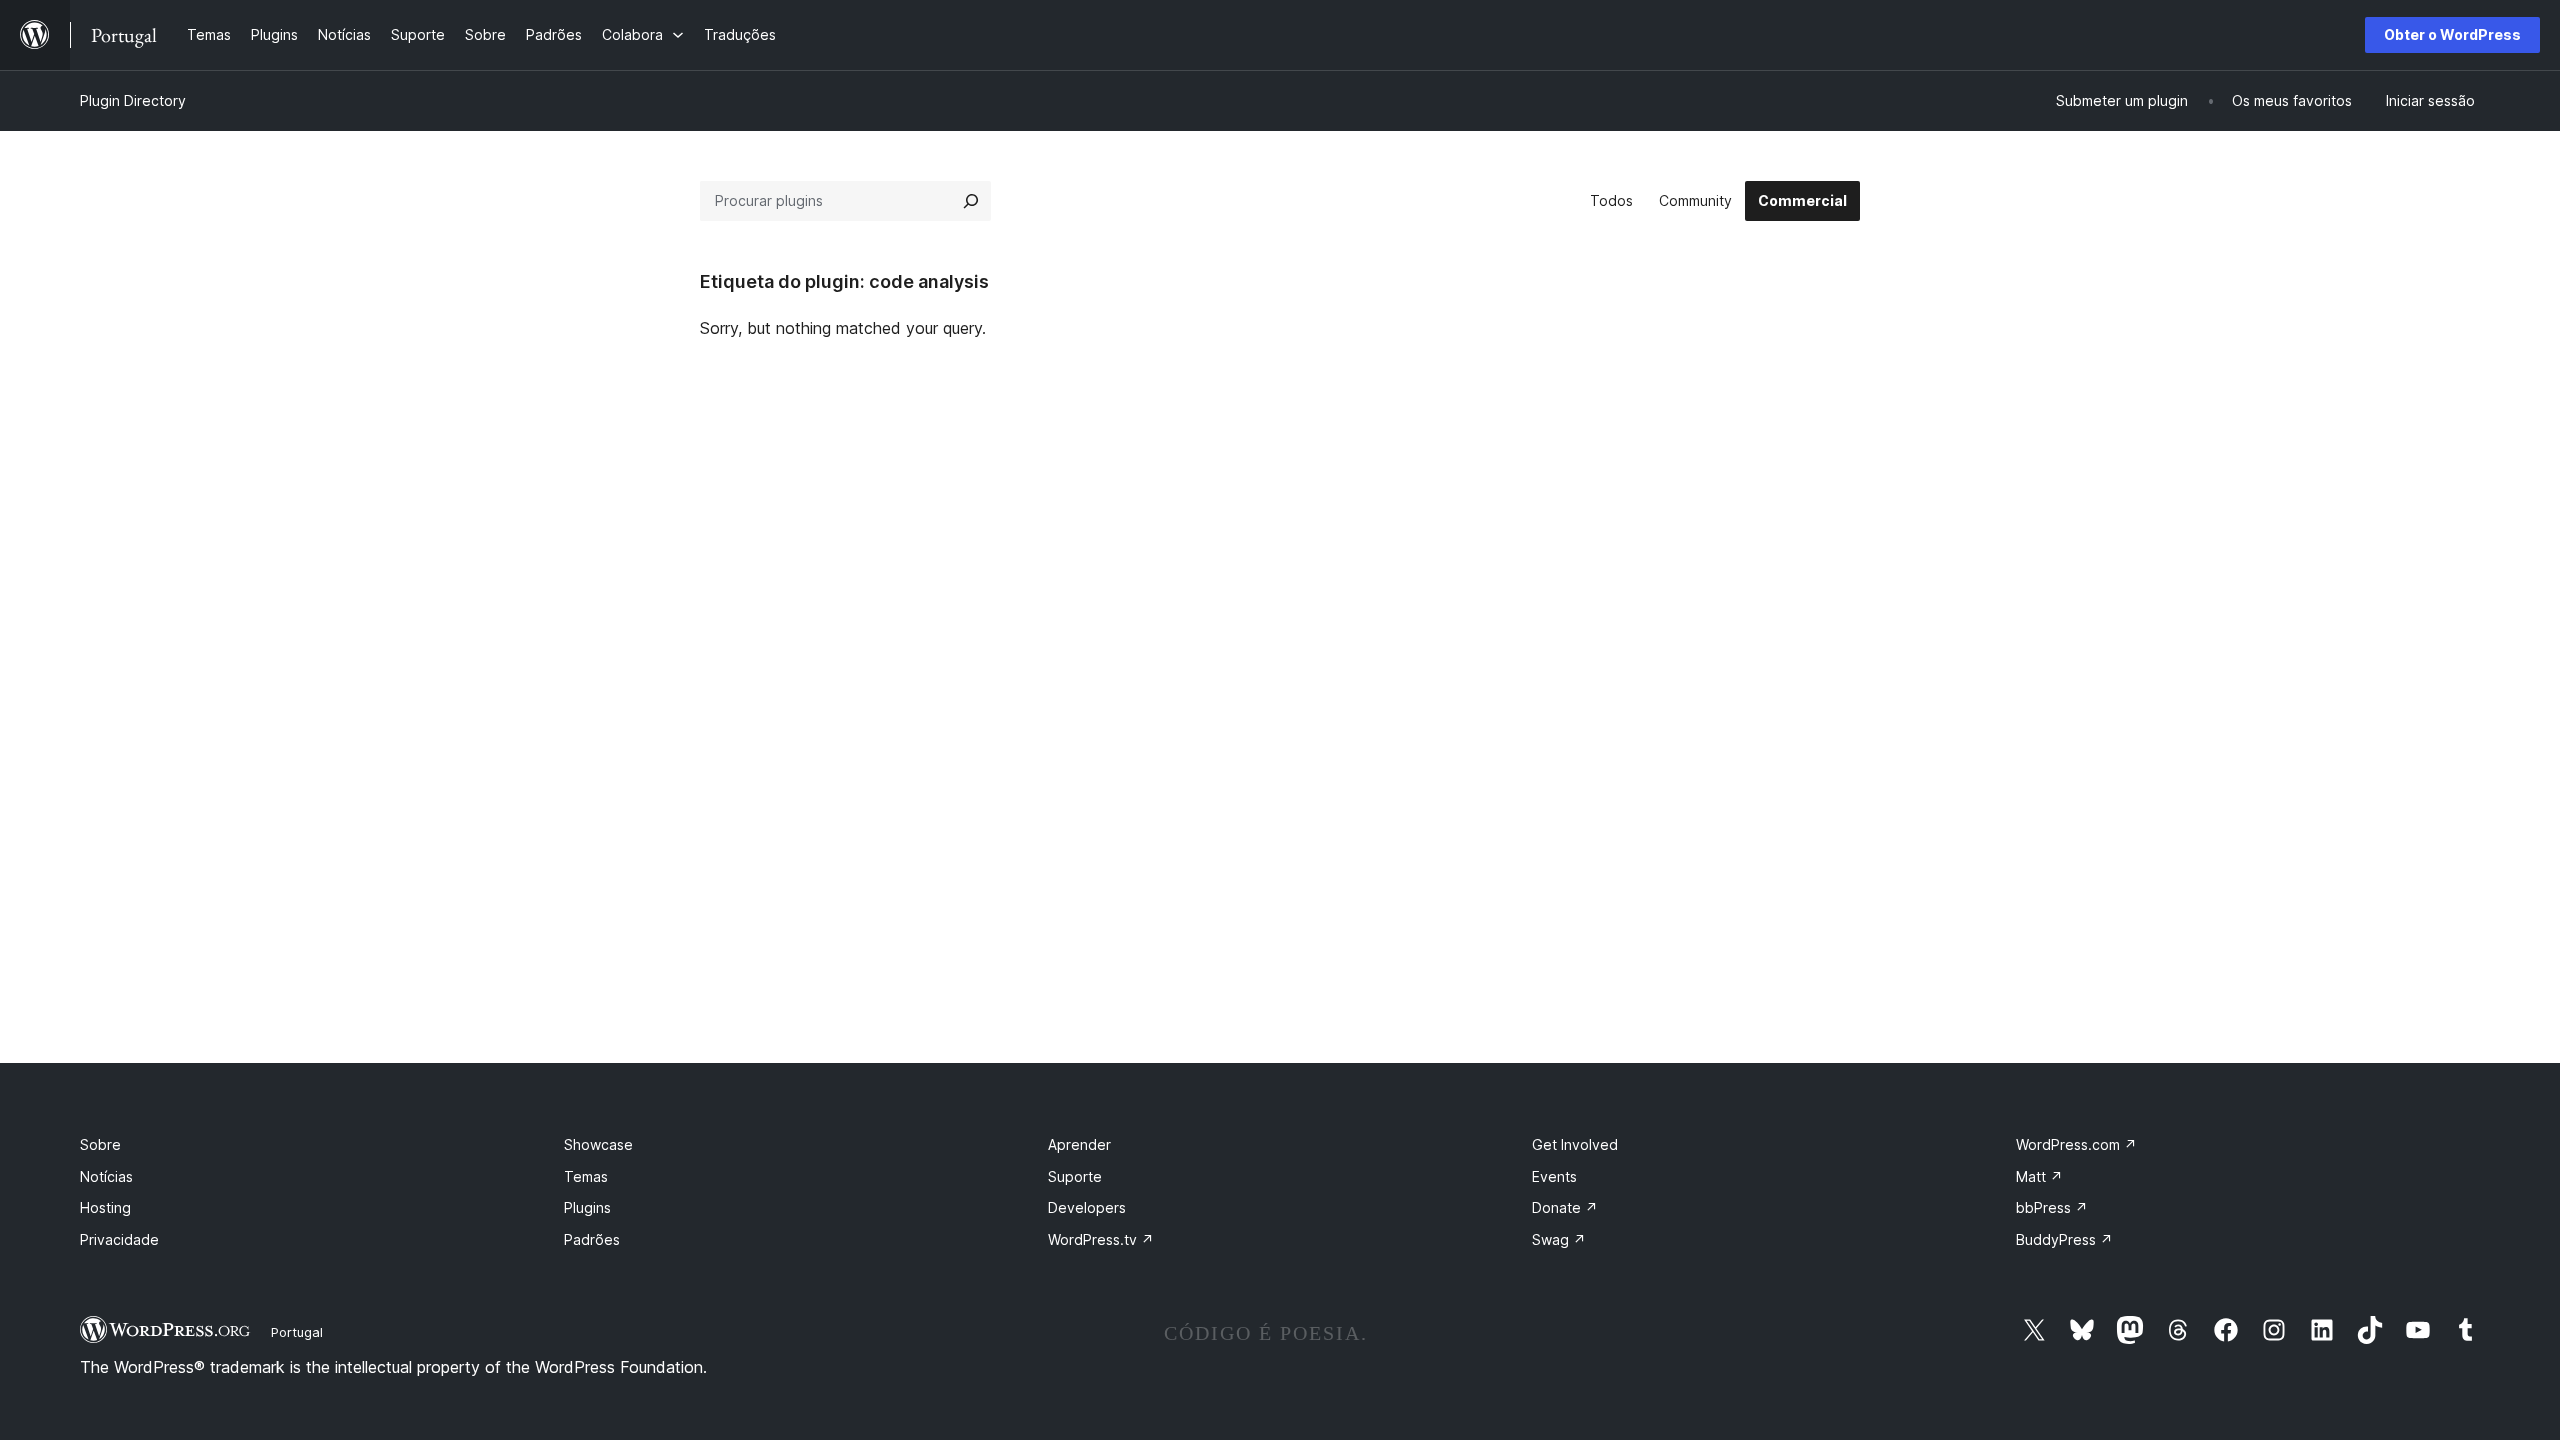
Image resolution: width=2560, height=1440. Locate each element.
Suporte (1075, 1176)
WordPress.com (2076, 1144)
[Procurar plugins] (971, 201)
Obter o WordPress (2452, 34)
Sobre (100, 1144)
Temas (586, 1176)
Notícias (106, 1176)
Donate (1565, 1207)
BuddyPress (2064, 1239)
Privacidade (119, 1239)
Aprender (1079, 1144)
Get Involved (1575, 1144)
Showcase (598, 1144)
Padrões (592, 1239)
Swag (1559, 1239)
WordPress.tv (1101, 1239)
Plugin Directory (133, 100)
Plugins (587, 1207)
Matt (2039, 1176)
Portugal (297, 1332)
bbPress (2052, 1207)
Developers (1087, 1207)
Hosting (105, 1207)
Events (1554, 1176)
